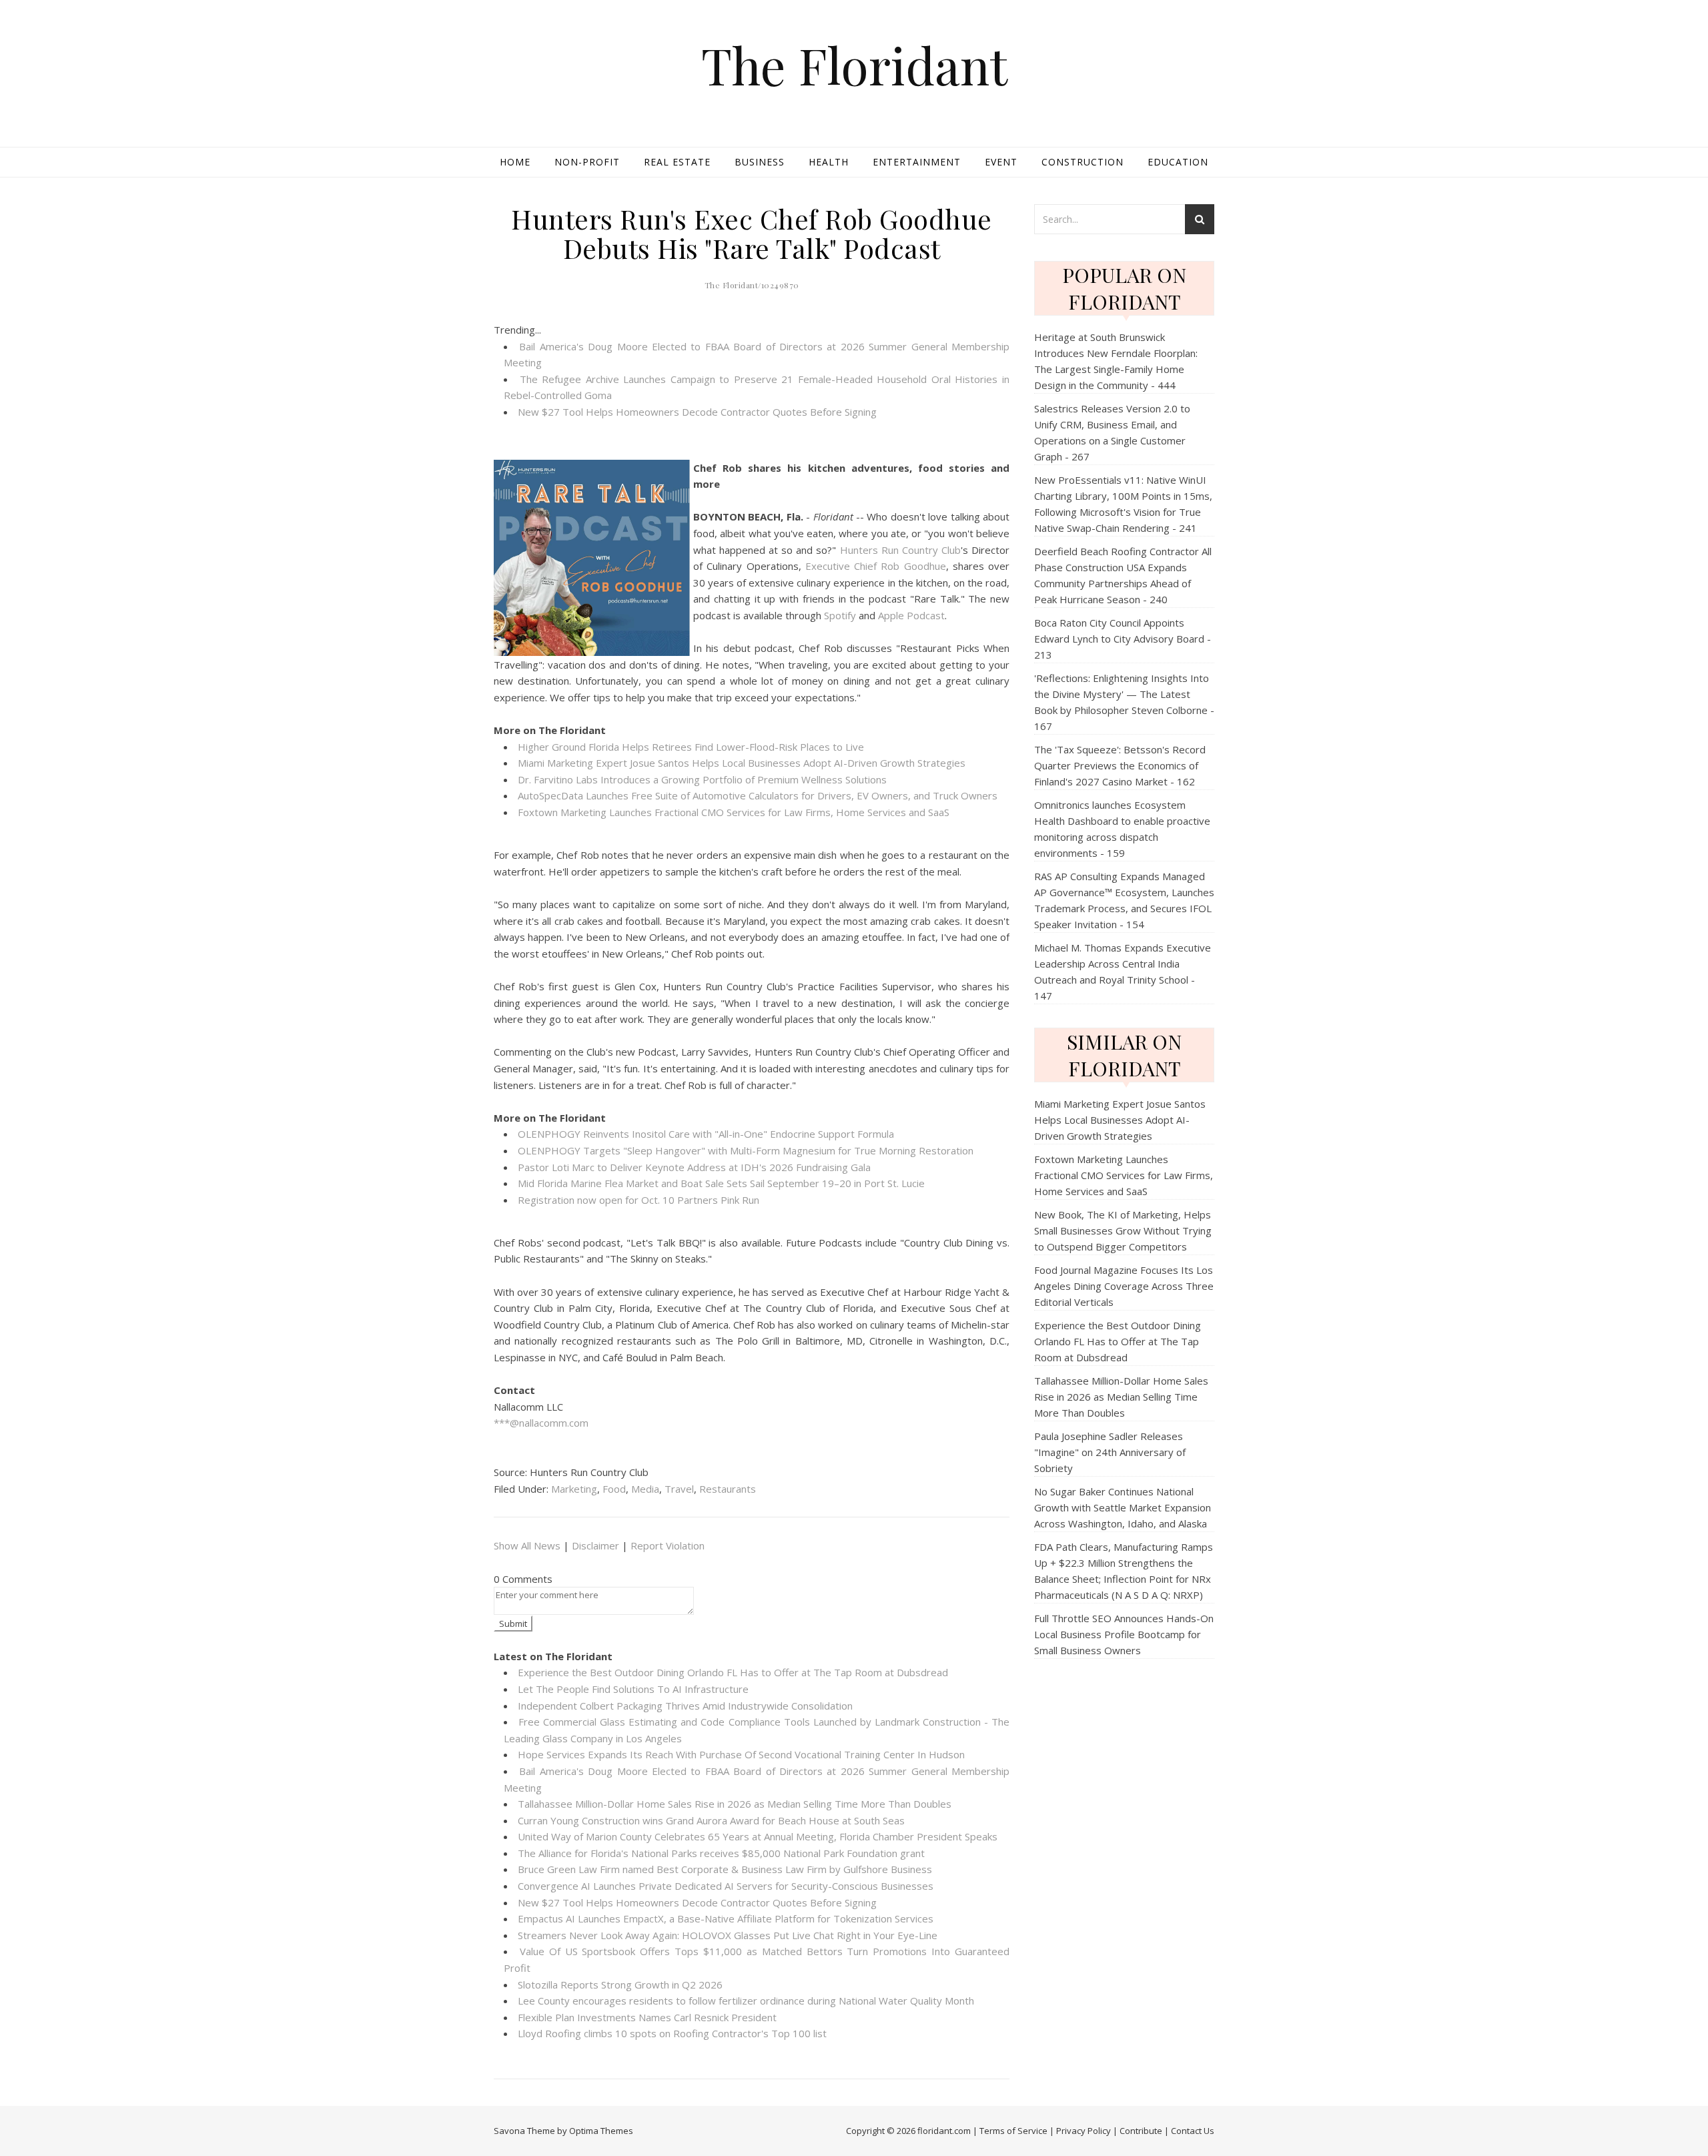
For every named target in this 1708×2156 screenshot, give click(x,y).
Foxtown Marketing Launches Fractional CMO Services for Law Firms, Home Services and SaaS (734, 812)
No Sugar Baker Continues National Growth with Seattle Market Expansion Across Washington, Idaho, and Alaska (1123, 1507)
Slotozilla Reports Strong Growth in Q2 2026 (620, 1985)
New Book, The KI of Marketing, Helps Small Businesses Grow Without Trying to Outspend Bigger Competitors (1123, 1230)
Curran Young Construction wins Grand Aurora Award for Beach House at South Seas (711, 1820)
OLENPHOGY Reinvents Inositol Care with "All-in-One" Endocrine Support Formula (706, 1134)
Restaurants (728, 1489)
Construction (1083, 162)
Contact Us (1193, 2131)
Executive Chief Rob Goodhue (876, 566)
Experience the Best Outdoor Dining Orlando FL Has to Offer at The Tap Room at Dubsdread (733, 1672)
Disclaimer (595, 1545)
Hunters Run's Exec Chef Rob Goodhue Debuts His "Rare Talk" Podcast (752, 233)
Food (614, 1489)
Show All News (527, 1545)
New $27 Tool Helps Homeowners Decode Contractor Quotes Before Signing (697, 412)
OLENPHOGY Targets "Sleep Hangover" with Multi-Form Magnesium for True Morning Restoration (746, 1150)
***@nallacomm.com (541, 1423)
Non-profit (587, 162)
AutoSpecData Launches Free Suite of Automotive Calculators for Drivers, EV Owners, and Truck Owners (758, 795)
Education (1178, 162)
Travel (679, 1489)
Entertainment (917, 162)
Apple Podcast (911, 615)
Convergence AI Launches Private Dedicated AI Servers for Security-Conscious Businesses (726, 1886)
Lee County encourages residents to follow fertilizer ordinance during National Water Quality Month (746, 2001)
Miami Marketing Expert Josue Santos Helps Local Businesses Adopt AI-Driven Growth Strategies (742, 763)
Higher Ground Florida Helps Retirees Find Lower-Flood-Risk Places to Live (691, 747)
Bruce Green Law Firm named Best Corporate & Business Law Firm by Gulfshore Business (725, 1869)
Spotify (840, 615)
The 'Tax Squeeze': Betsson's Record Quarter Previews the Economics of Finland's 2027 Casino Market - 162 (1120, 765)
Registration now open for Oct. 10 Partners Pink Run (638, 1200)
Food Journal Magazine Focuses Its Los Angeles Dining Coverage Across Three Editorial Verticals (1124, 1286)
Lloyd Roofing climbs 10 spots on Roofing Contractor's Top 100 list (672, 2033)
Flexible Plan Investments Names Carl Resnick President (647, 2017)
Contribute (1141, 2131)
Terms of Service (1013, 2131)
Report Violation (668, 1545)
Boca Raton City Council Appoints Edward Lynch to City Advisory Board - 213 (1123, 639)
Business (760, 162)
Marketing (574, 1489)
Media (645, 1489)
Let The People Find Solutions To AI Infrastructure (633, 1689)
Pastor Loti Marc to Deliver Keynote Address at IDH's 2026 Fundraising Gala (694, 1167)
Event (1001, 162)
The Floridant (854, 65)
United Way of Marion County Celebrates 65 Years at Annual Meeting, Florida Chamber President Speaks (758, 1836)
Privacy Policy (1084, 2131)
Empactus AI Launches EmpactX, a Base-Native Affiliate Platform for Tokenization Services (726, 1918)
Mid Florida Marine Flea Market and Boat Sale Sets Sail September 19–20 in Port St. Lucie (721, 1183)
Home (515, 162)
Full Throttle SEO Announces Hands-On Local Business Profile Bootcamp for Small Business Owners (1124, 1634)
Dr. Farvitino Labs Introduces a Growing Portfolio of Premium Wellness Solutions (702, 779)
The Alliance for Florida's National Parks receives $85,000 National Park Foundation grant (721, 1853)
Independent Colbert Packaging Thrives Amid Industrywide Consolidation (685, 1706)
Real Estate (677, 162)
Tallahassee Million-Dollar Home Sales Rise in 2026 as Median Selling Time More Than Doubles (735, 1804)
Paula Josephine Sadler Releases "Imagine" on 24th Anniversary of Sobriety (1110, 1452)
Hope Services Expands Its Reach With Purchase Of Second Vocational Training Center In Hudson (741, 1754)
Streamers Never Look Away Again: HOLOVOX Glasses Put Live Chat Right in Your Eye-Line (728, 1935)
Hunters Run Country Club (900, 550)
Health (829, 162)
